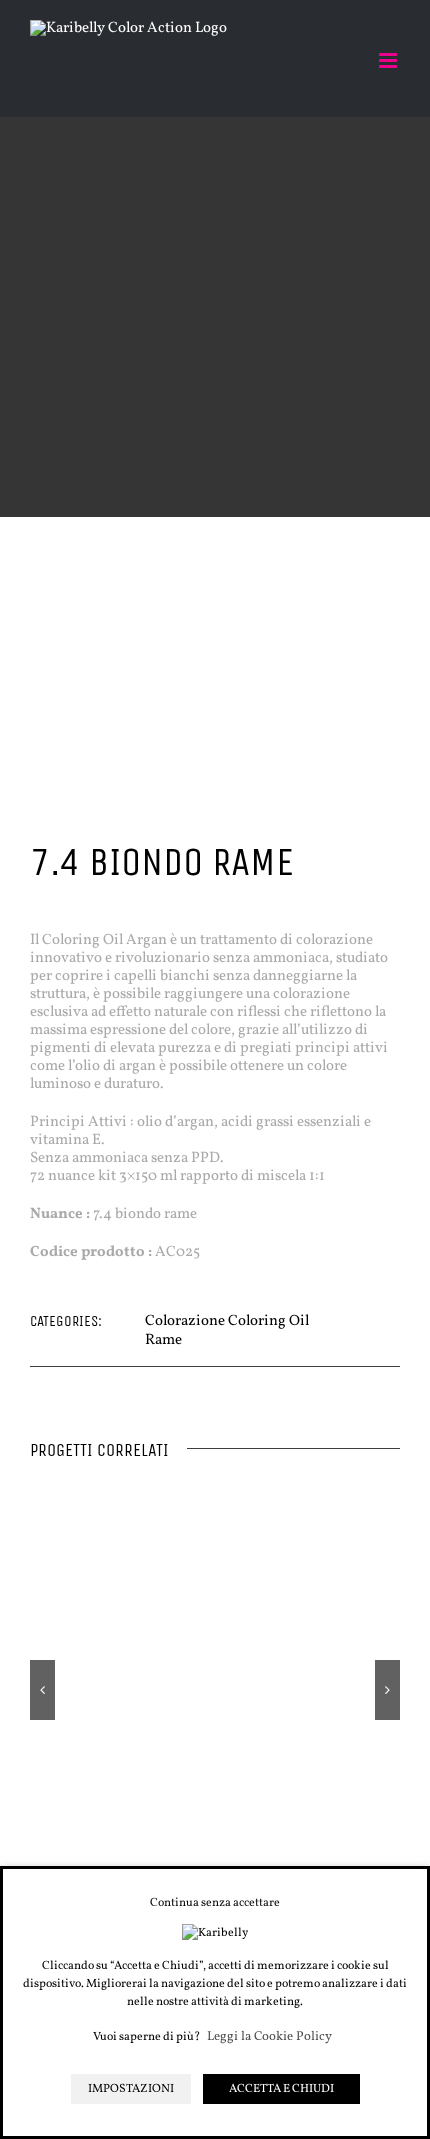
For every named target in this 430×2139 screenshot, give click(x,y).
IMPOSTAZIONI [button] (131, 2089)
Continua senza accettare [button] (215, 1903)
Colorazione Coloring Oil (227, 1321)
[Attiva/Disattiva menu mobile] (389, 60)
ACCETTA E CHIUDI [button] (281, 2089)
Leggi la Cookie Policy (269, 2037)
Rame (163, 1340)
